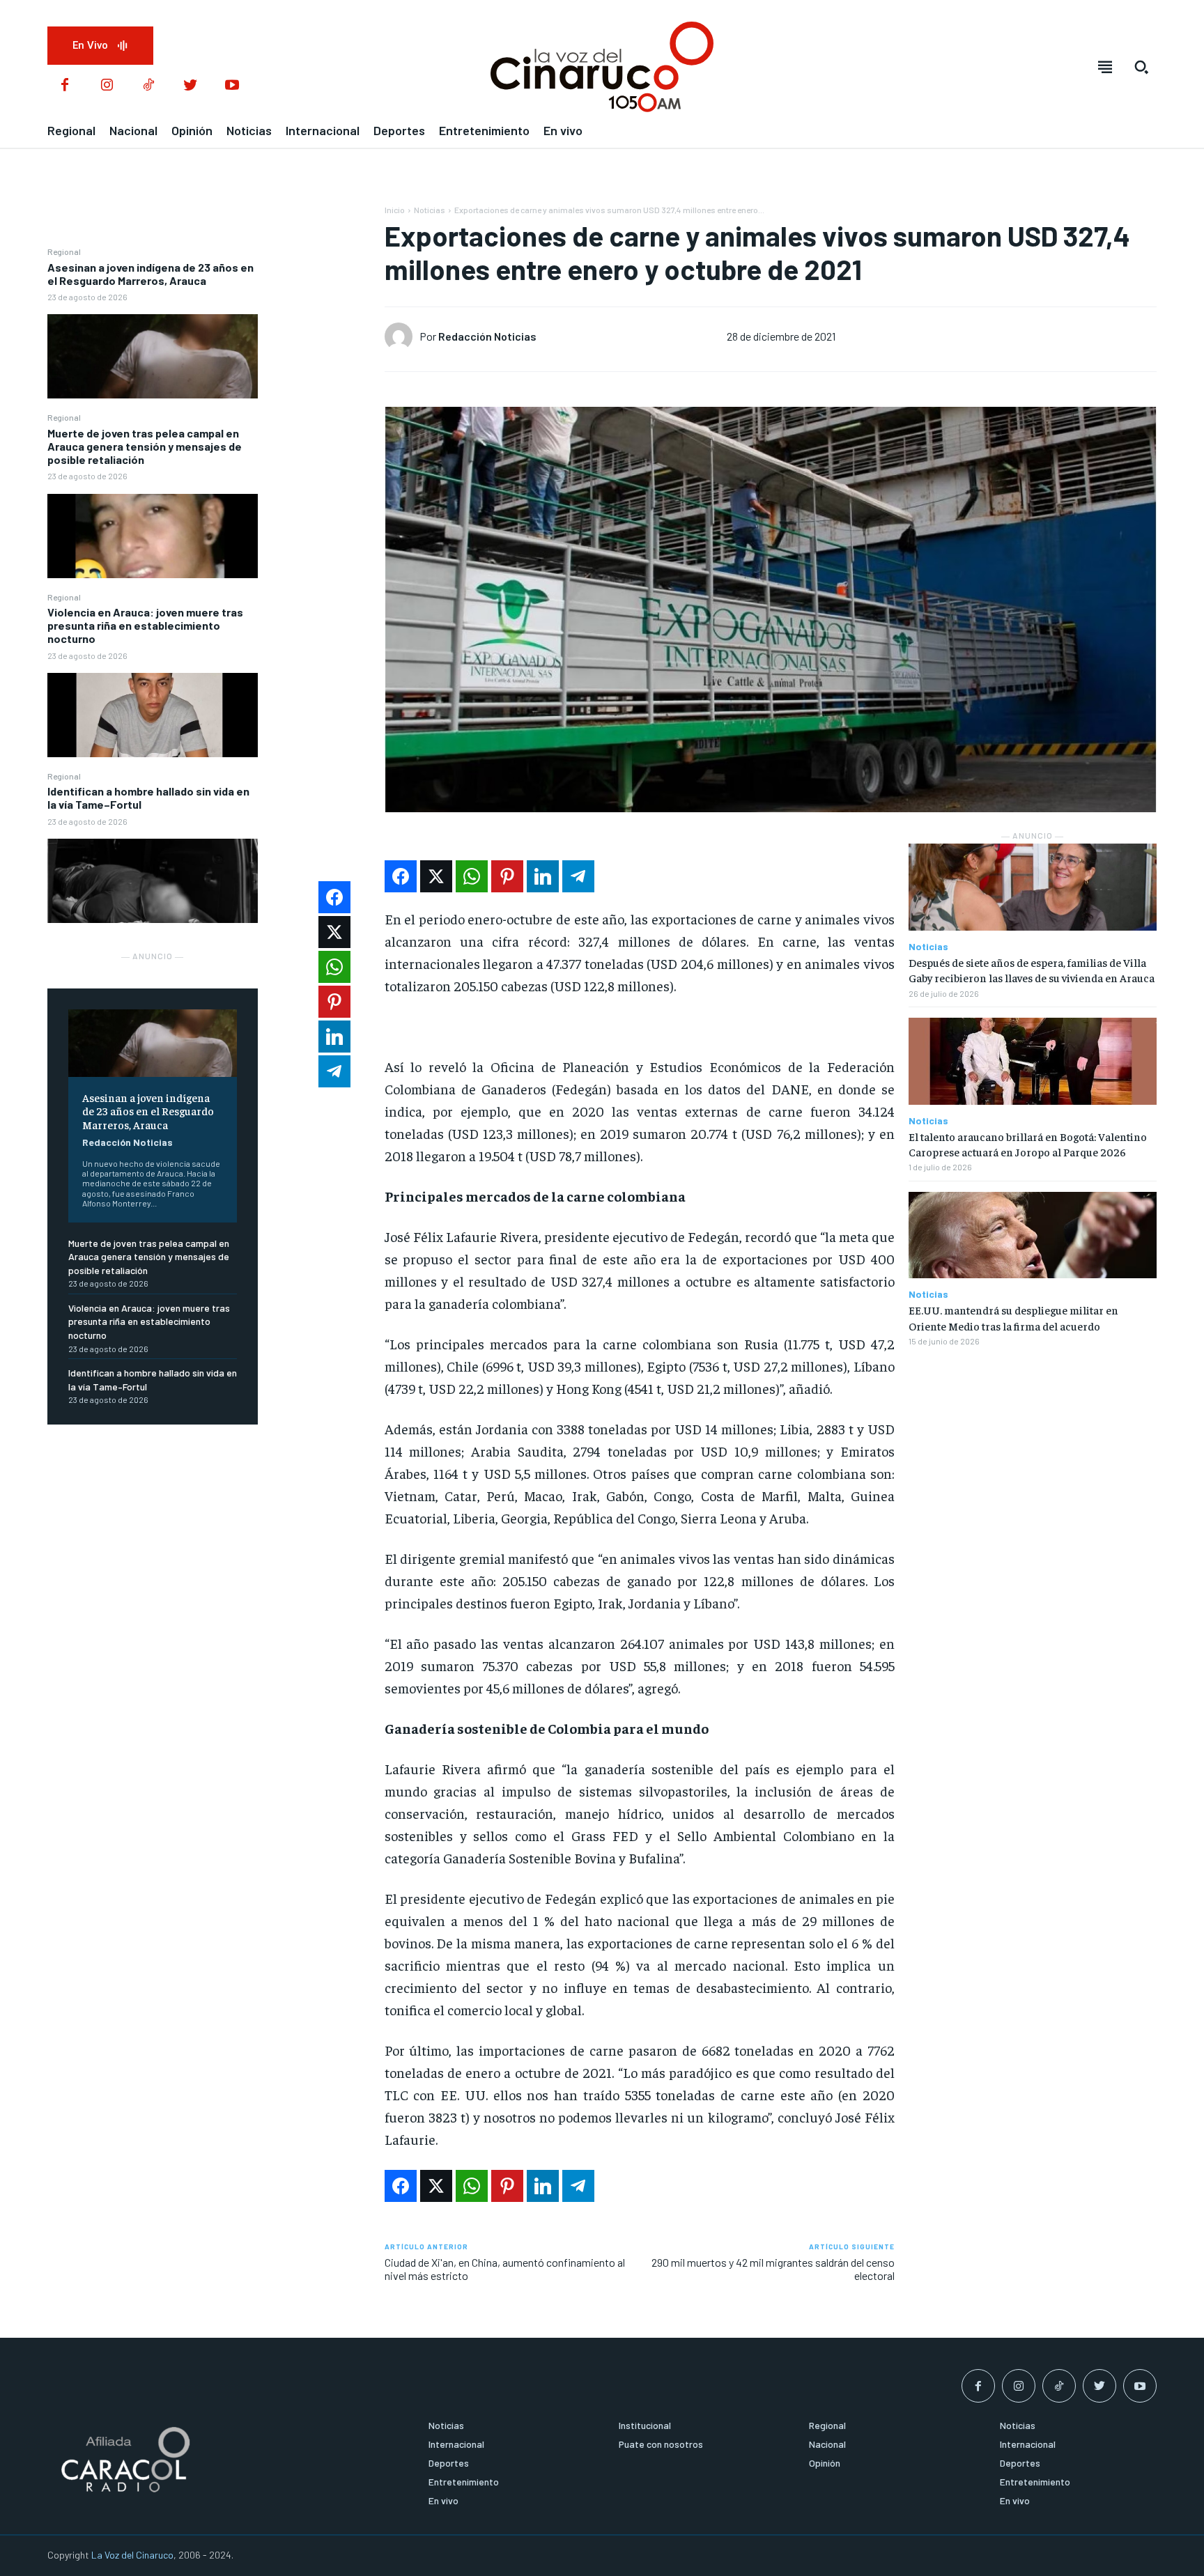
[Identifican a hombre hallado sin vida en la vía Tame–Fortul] (153, 881)
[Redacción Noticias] (402, 336)
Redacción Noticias (128, 1142)
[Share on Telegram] (578, 876)
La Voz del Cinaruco (132, 2555)
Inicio (395, 210)
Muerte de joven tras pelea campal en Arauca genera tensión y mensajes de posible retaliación (145, 446)
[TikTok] (148, 86)
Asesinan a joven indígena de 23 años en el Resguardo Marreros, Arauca (150, 274)
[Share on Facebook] (401, 876)
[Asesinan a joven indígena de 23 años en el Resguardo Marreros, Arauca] (153, 356)
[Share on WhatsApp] (472, 876)
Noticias (430, 210)
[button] (1141, 67)
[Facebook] (65, 86)
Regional (64, 251)
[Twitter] (190, 86)
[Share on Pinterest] (507, 876)
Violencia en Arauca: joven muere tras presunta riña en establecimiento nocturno (145, 625)
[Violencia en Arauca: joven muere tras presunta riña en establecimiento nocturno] (153, 715)
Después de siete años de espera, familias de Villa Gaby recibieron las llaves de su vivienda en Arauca (1032, 970)
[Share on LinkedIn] (543, 876)
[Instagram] (107, 86)
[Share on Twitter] (436, 876)
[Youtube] (232, 86)
